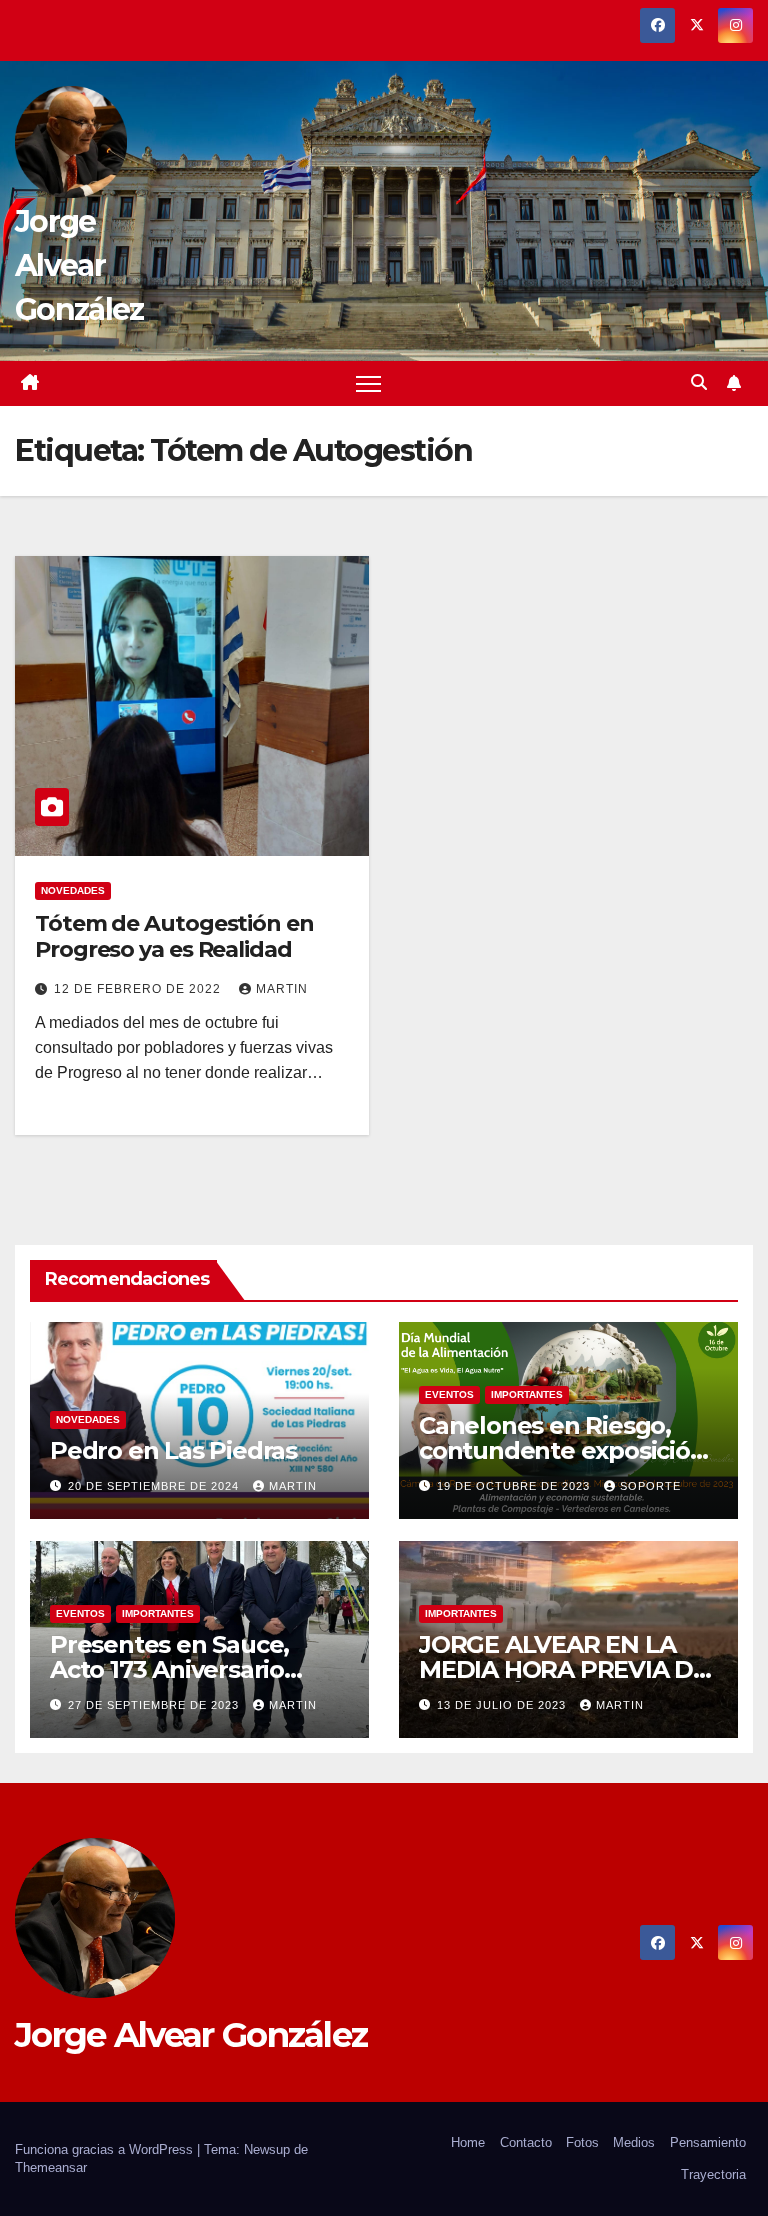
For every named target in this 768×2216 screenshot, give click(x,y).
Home (468, 2142)
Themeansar (51, 2167)
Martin (282, 989)
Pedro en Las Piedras (173, 1450)
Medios (634, 2142)
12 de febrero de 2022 (139, 989)
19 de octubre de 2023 (515, 1486)
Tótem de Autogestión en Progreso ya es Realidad (174, 936)
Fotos (582, 2142)
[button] (699, 382)
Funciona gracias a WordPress (106, 2149)
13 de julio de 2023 (503, 1705)
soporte (650, 1486)
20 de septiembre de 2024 (155, 1486)
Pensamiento (708, 2142)
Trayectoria (713, 2174)
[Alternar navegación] (368, 383)
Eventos (449, 1394)
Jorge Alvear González (79, 265)
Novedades (73, 890)
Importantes (527, 1394)
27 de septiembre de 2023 (155, 1705)
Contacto (526, 2142)
